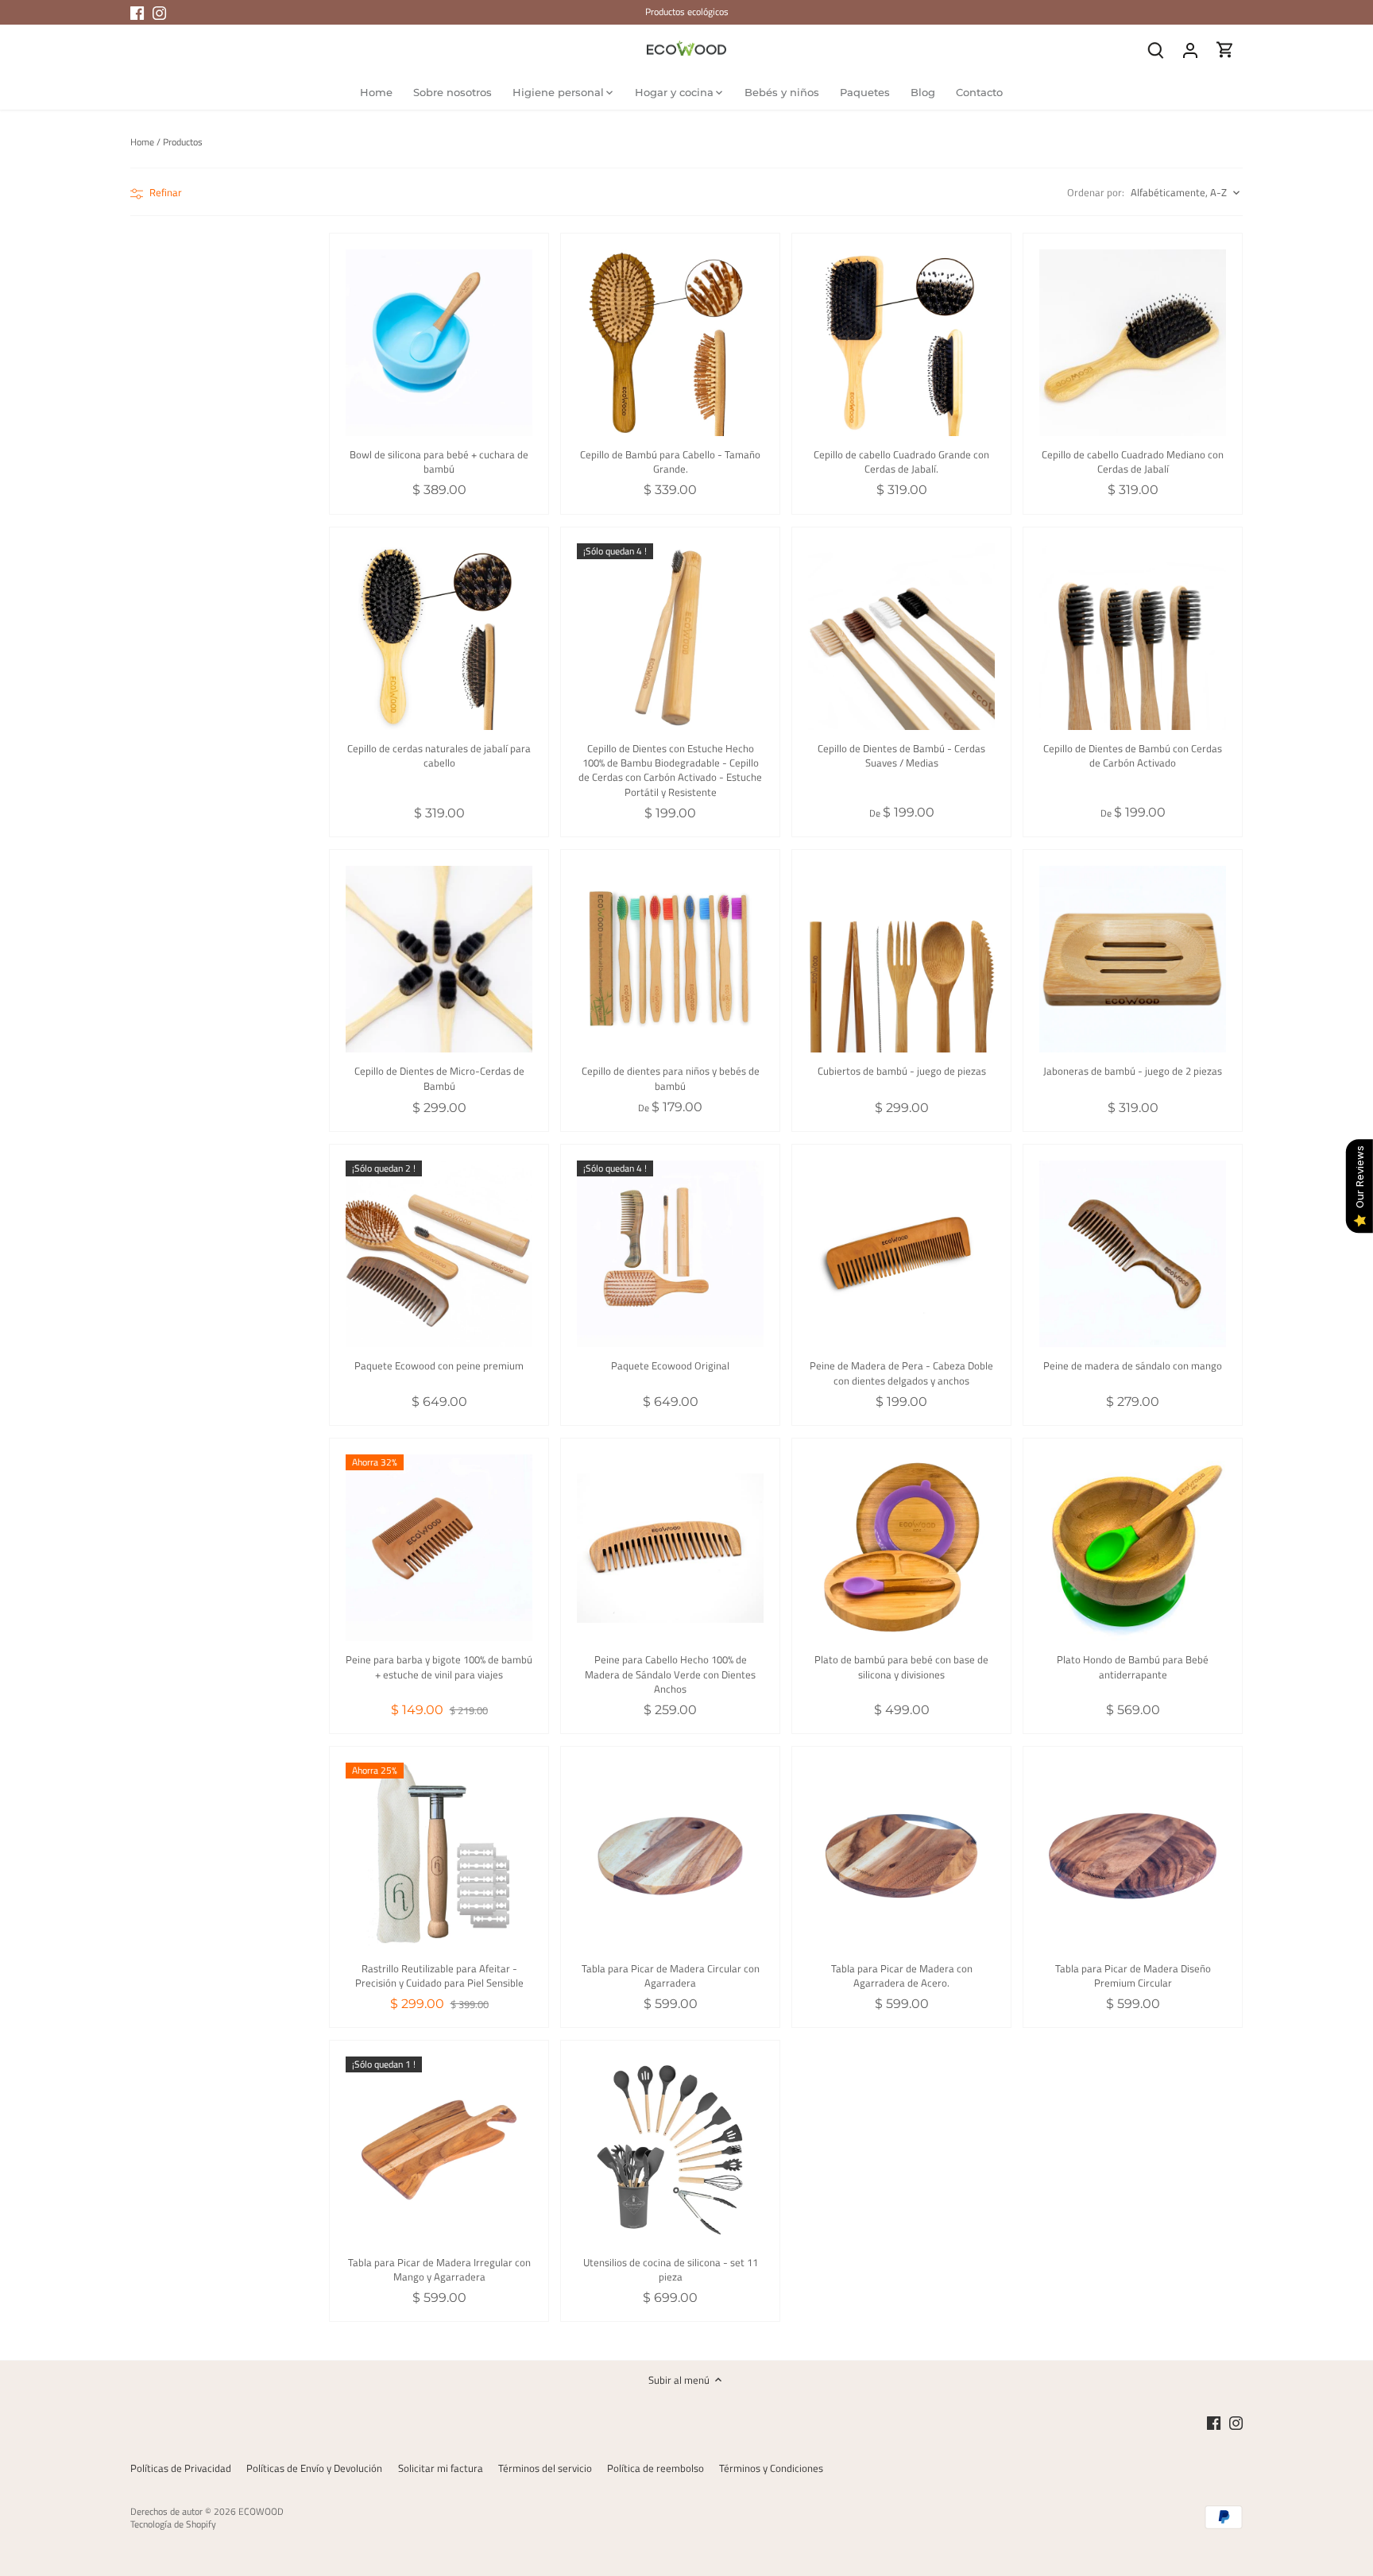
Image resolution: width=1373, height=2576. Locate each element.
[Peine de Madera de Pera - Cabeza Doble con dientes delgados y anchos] (901, 1254)
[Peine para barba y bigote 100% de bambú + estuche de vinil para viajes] (439, 1548)
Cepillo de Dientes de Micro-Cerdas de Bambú (439, 1078)
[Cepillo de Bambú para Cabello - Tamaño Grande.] (670, 343)
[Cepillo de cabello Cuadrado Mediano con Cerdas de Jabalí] (1133, 343)
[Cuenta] (1190, 50)
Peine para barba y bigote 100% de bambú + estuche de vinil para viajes (439, 1666)
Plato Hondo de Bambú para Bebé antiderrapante (1133, 1666)
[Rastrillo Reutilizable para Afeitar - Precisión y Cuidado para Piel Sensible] (439, 1856)
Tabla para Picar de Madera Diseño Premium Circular (1133, 1975)
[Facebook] (137, 12)
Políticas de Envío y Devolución (314, 2468)
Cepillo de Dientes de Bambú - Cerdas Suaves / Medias (901, 755)
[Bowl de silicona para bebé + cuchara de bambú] (439, 343)
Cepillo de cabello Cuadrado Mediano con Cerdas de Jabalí (1133, 461)
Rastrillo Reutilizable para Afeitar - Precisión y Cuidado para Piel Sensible (439, 1975)
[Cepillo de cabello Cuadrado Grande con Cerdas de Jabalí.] (901, 343)
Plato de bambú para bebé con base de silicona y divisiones (901, 1666)
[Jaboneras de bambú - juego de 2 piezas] (1133, 959)
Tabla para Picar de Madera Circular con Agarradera (671, 1975)
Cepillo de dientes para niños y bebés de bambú (671, 1078)
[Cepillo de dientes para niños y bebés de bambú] (670, 959)
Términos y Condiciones (771, 2468)
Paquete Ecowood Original (670, 1365)
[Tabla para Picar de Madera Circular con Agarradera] (670, 1856)
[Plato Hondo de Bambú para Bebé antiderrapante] (1133, 1548)
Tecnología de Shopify (173, 2524)
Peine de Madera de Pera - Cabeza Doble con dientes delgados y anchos (901, 1372)
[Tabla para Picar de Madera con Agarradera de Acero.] (901, 1856)
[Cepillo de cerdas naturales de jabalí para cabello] (439, 637)
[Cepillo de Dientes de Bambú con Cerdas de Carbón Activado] (1133, 637)
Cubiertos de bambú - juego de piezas (902, 1070)
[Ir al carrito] (1225, 50)
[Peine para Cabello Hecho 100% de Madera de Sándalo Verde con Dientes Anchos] (670, 1548)
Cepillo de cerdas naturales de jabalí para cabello (439, 755)
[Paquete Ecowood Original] (670, 1254)
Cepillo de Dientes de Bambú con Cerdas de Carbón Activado (1133, 755)
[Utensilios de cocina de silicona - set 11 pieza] (670, 2150)
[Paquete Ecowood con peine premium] (439, 1254)
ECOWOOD (261, 2512)
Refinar (164, 192)
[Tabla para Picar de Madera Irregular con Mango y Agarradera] (439, 2150)
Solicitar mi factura (441, 2468)
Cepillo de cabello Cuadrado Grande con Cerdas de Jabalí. (901, 461)
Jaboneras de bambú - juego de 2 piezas (1133, 1070)
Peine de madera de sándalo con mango (1133, 1365)
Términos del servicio (545, 2468)
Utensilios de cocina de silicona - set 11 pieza (671, 2269)
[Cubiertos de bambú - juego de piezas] (901, 959)
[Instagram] (159, 12)
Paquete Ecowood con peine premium (439, 1365)
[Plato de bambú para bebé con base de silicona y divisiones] (901, 1548)
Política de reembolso (656, 2468)
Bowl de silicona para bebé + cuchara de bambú (439, 461)
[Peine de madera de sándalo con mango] (1133, 1254)
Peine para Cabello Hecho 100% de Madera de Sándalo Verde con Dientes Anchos (670, 1674)
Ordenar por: (1096, 193)
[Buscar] (1155, 50)
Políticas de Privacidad (181, 2468)
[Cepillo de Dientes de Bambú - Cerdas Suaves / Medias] (901, 637)
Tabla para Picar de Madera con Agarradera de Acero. (902, 1975)
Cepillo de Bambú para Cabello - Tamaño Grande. (670, 461)
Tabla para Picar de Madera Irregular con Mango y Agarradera (439, 2269)
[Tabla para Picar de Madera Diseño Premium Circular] (1133, 1856)
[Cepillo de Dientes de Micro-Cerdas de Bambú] (439, 959)
